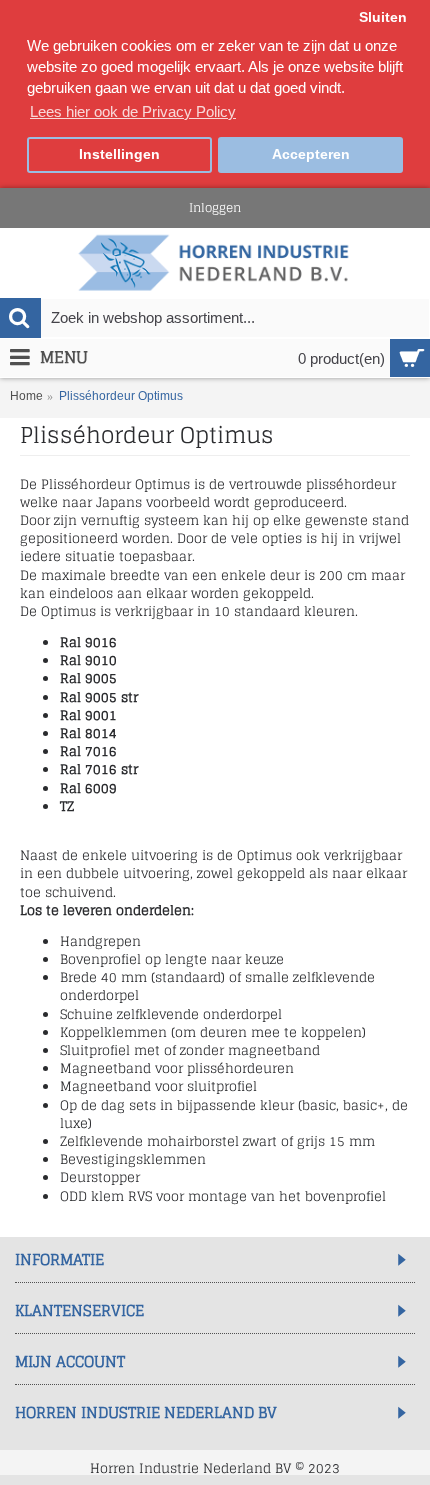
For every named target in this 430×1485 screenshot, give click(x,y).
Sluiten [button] (383, 17)
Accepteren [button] (311, 154)
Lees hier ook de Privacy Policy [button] (133, 111)
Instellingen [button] (119, 154)
